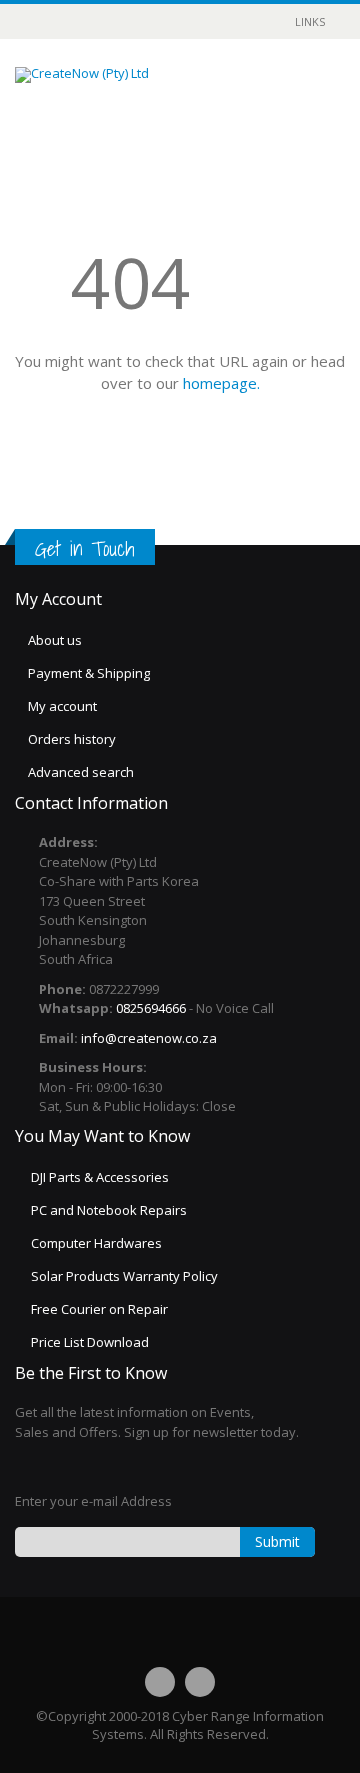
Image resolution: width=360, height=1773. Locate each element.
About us (55, 640)
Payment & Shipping (89, 673)
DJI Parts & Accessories (100, 1177)
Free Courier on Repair (99, 1309)
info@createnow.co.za (149, 1038)
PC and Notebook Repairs (109, 1210)
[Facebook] (160, 1682)
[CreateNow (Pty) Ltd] (82, 75)
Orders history (72, 739)
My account (62, 706)
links (310, 21)
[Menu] (256, 91)
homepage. (221, 383)
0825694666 (151, 1008)
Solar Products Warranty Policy (124, 1276)
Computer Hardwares (96, 1243)
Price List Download (90, 1342)
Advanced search (81, 772)
